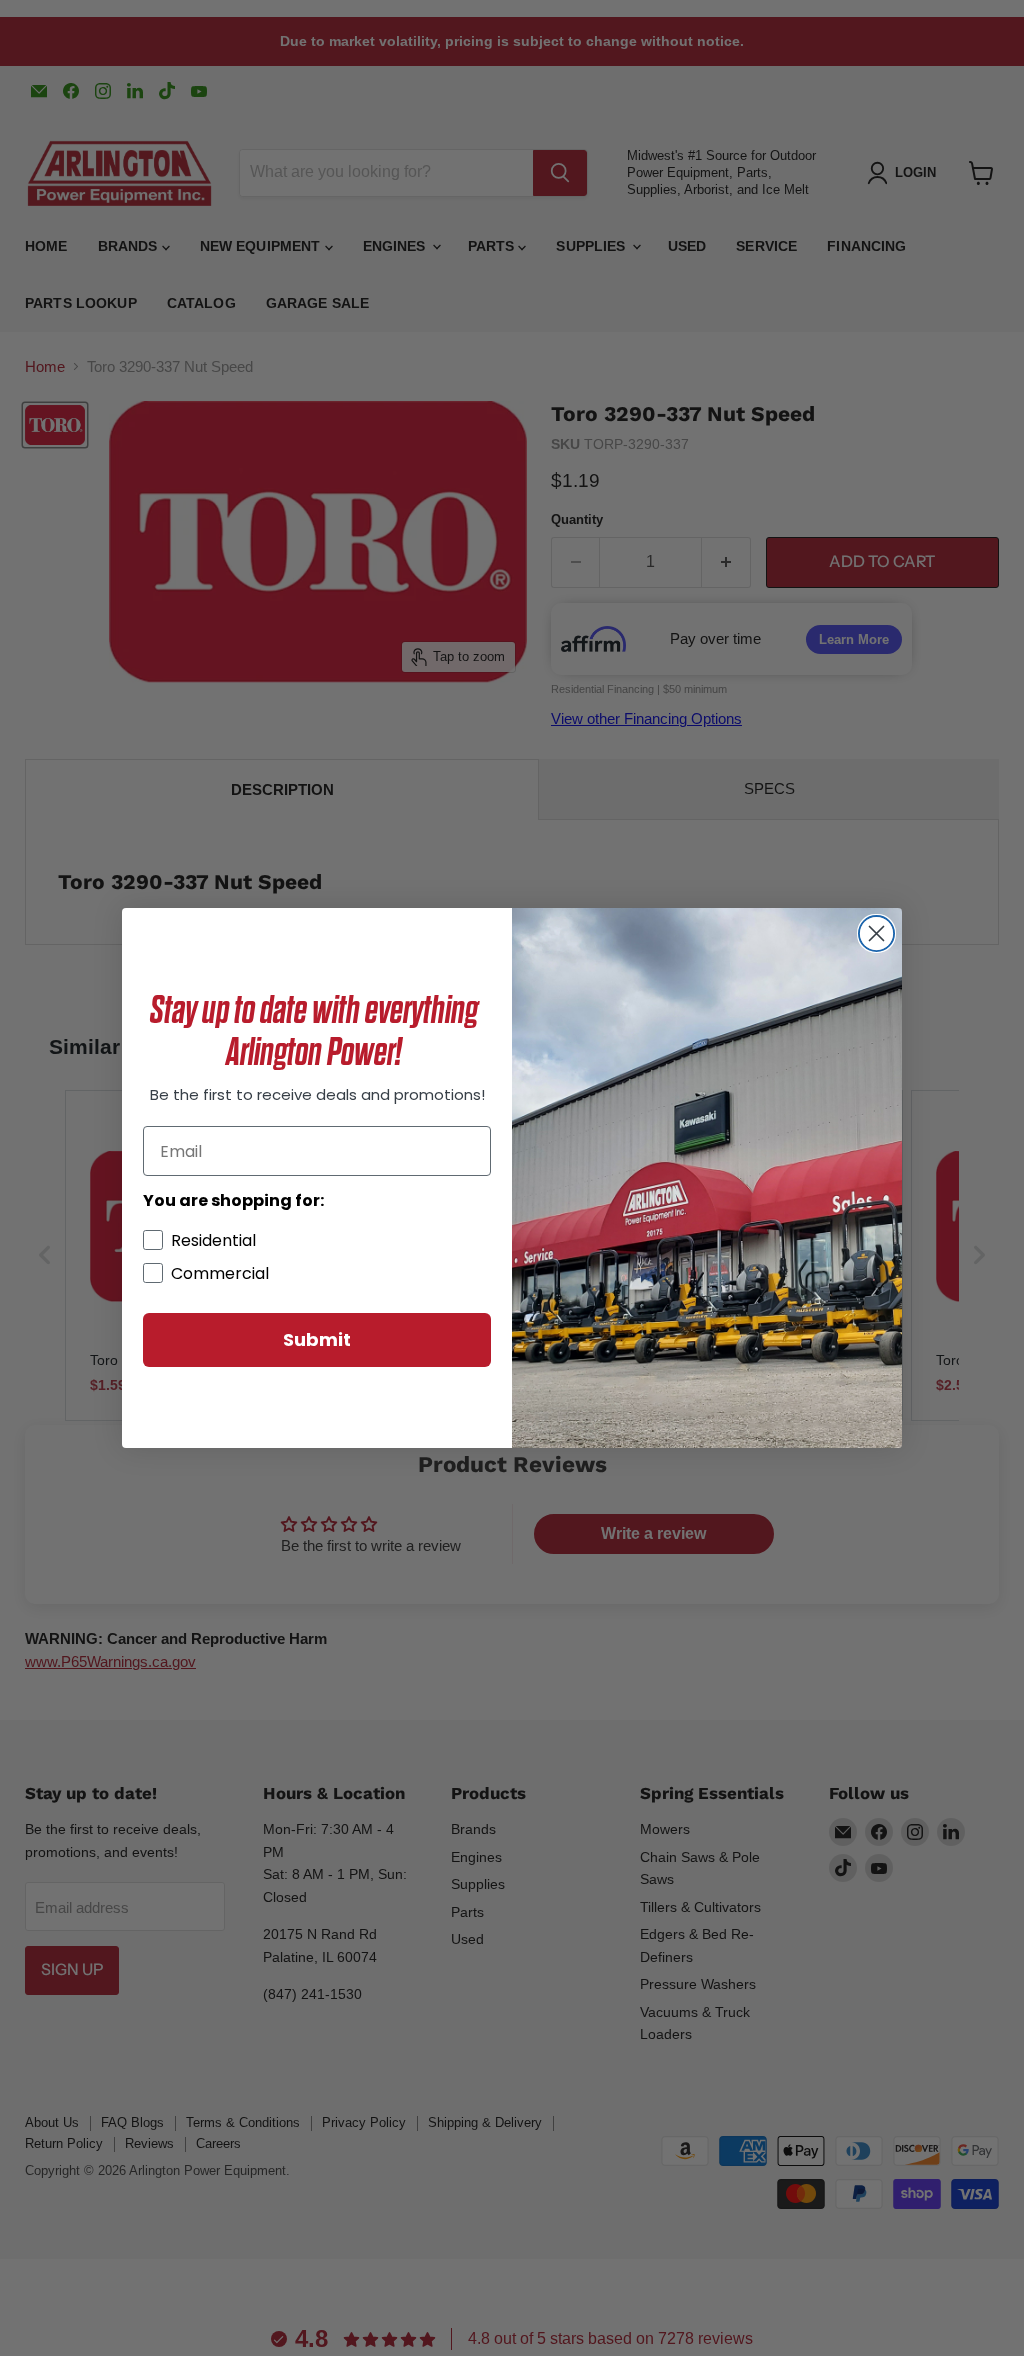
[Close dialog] (876, 933)
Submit (317, 1339)
